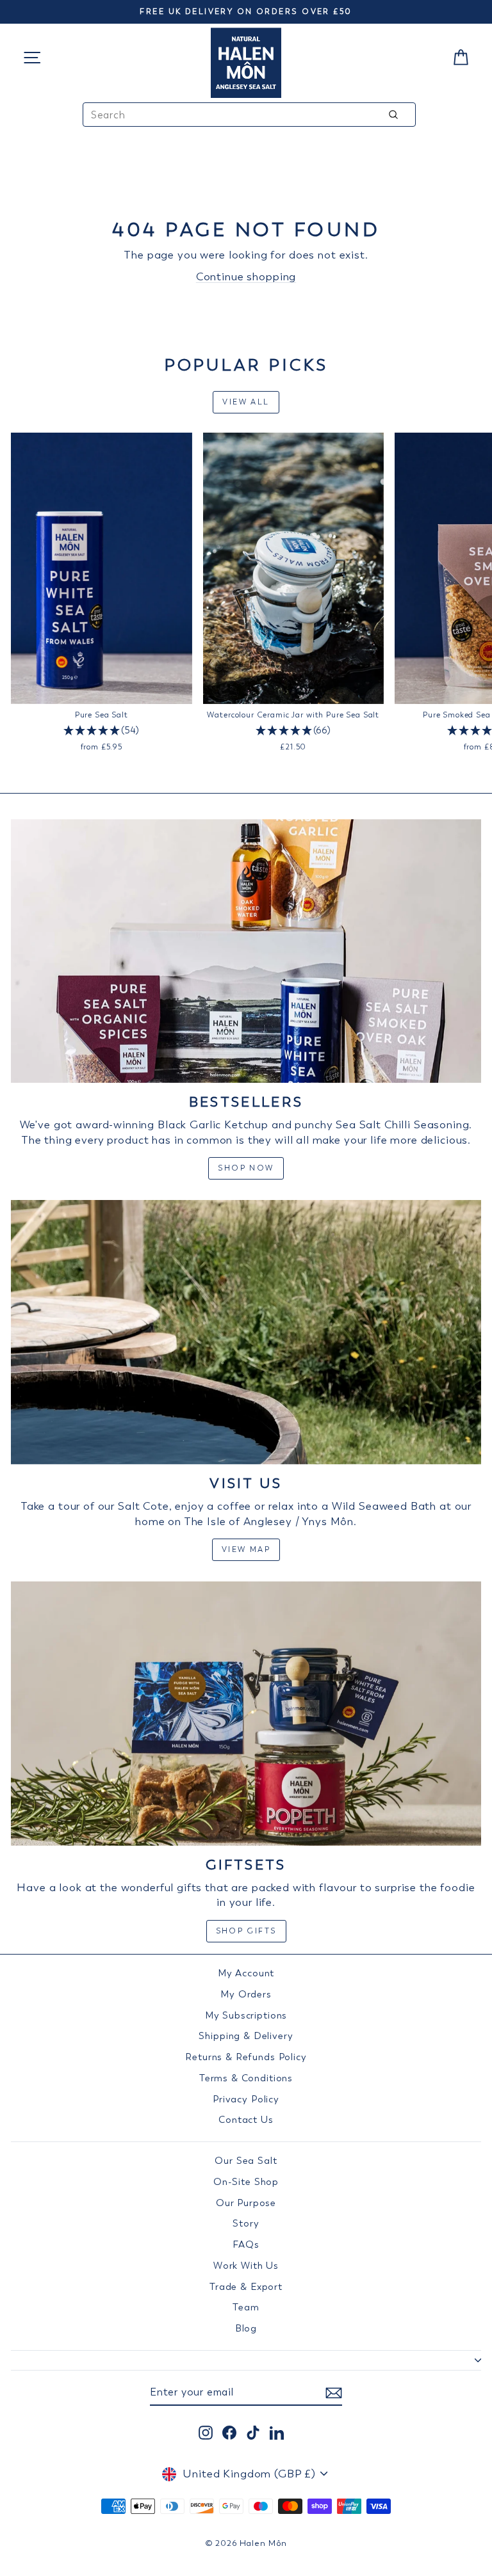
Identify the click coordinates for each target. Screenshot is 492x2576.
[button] (102, 731)
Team (246, 2307)
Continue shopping (246, 276)
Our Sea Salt (246, 2161)
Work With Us (246, 2266)
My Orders (246, 1994)
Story (246, 2223)
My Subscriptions (246, 2015)
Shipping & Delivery (246, 2036)
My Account (246, 1973)
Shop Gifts (246, 1931)
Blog (246, 2328)
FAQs (246, 2244)
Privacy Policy (246, 2099)
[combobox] (250, 115)
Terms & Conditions (246, 2078)
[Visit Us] (246, 1332)
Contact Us (246, 2120)
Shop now (246, 1168)
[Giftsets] (246, 1714)
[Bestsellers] (246, 951)
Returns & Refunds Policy (246, 2057)
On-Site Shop (246, 2182)
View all (246, 402)
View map (246, 1549)
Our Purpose (246, 2203)
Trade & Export (246, 2287)
